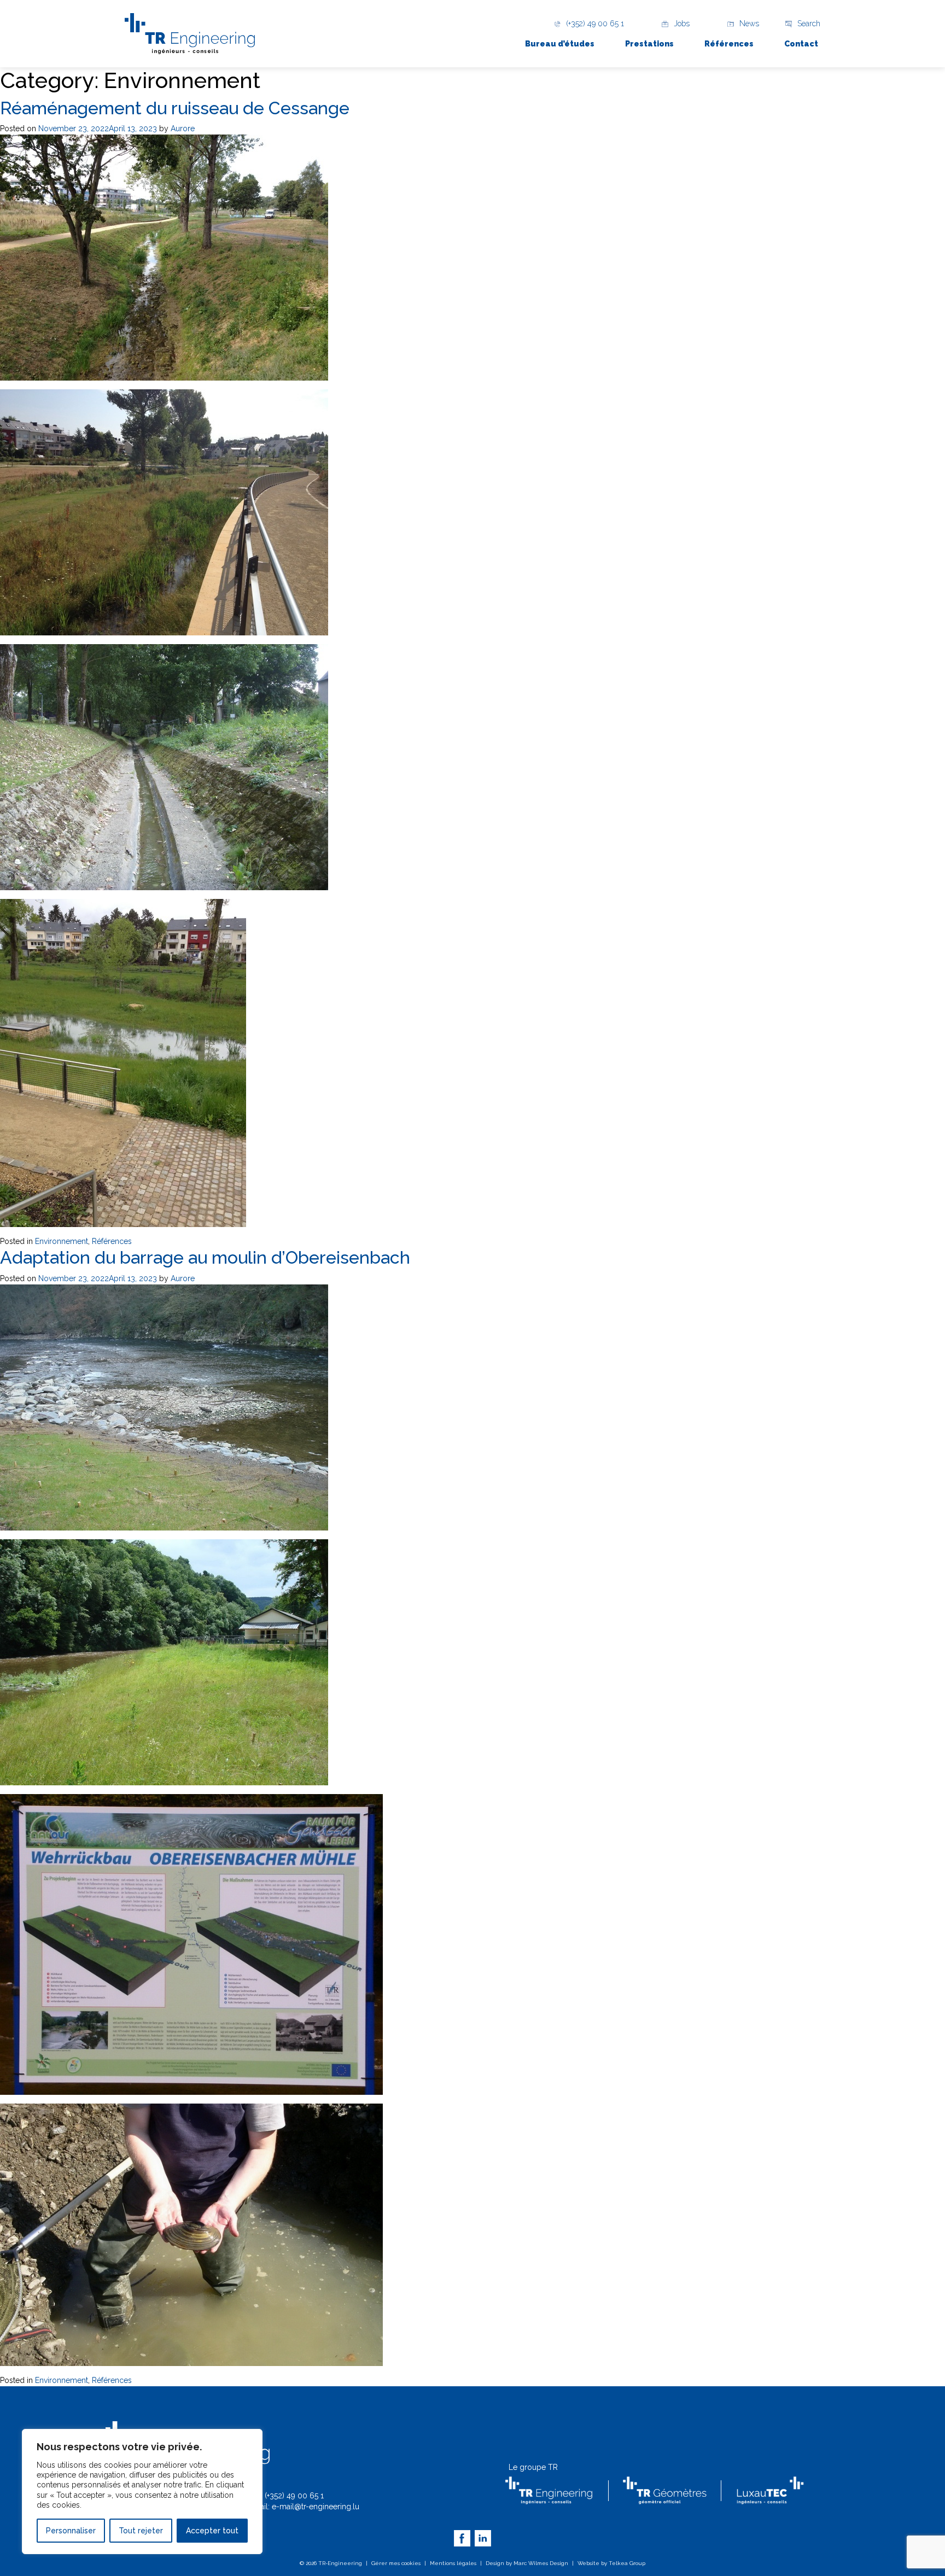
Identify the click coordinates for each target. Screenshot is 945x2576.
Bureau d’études (560, 44)
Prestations (649, 44)
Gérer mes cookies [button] (396, 2563)
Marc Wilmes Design (541, 2563)
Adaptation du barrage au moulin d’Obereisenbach (205, 1257)
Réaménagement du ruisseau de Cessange (175, 108)
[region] (142, 2492)
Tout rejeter (141, 2531)
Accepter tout (212, 2531)
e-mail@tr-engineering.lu (316, 2507)
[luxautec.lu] (770, 2490)
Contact (801, 44)
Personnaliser (71, 2531)
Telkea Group (627, 2563)
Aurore (183, 128)
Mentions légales (453, 2563)
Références (729, 44)
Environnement (62, 1241)
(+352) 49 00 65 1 (294, 2496)
